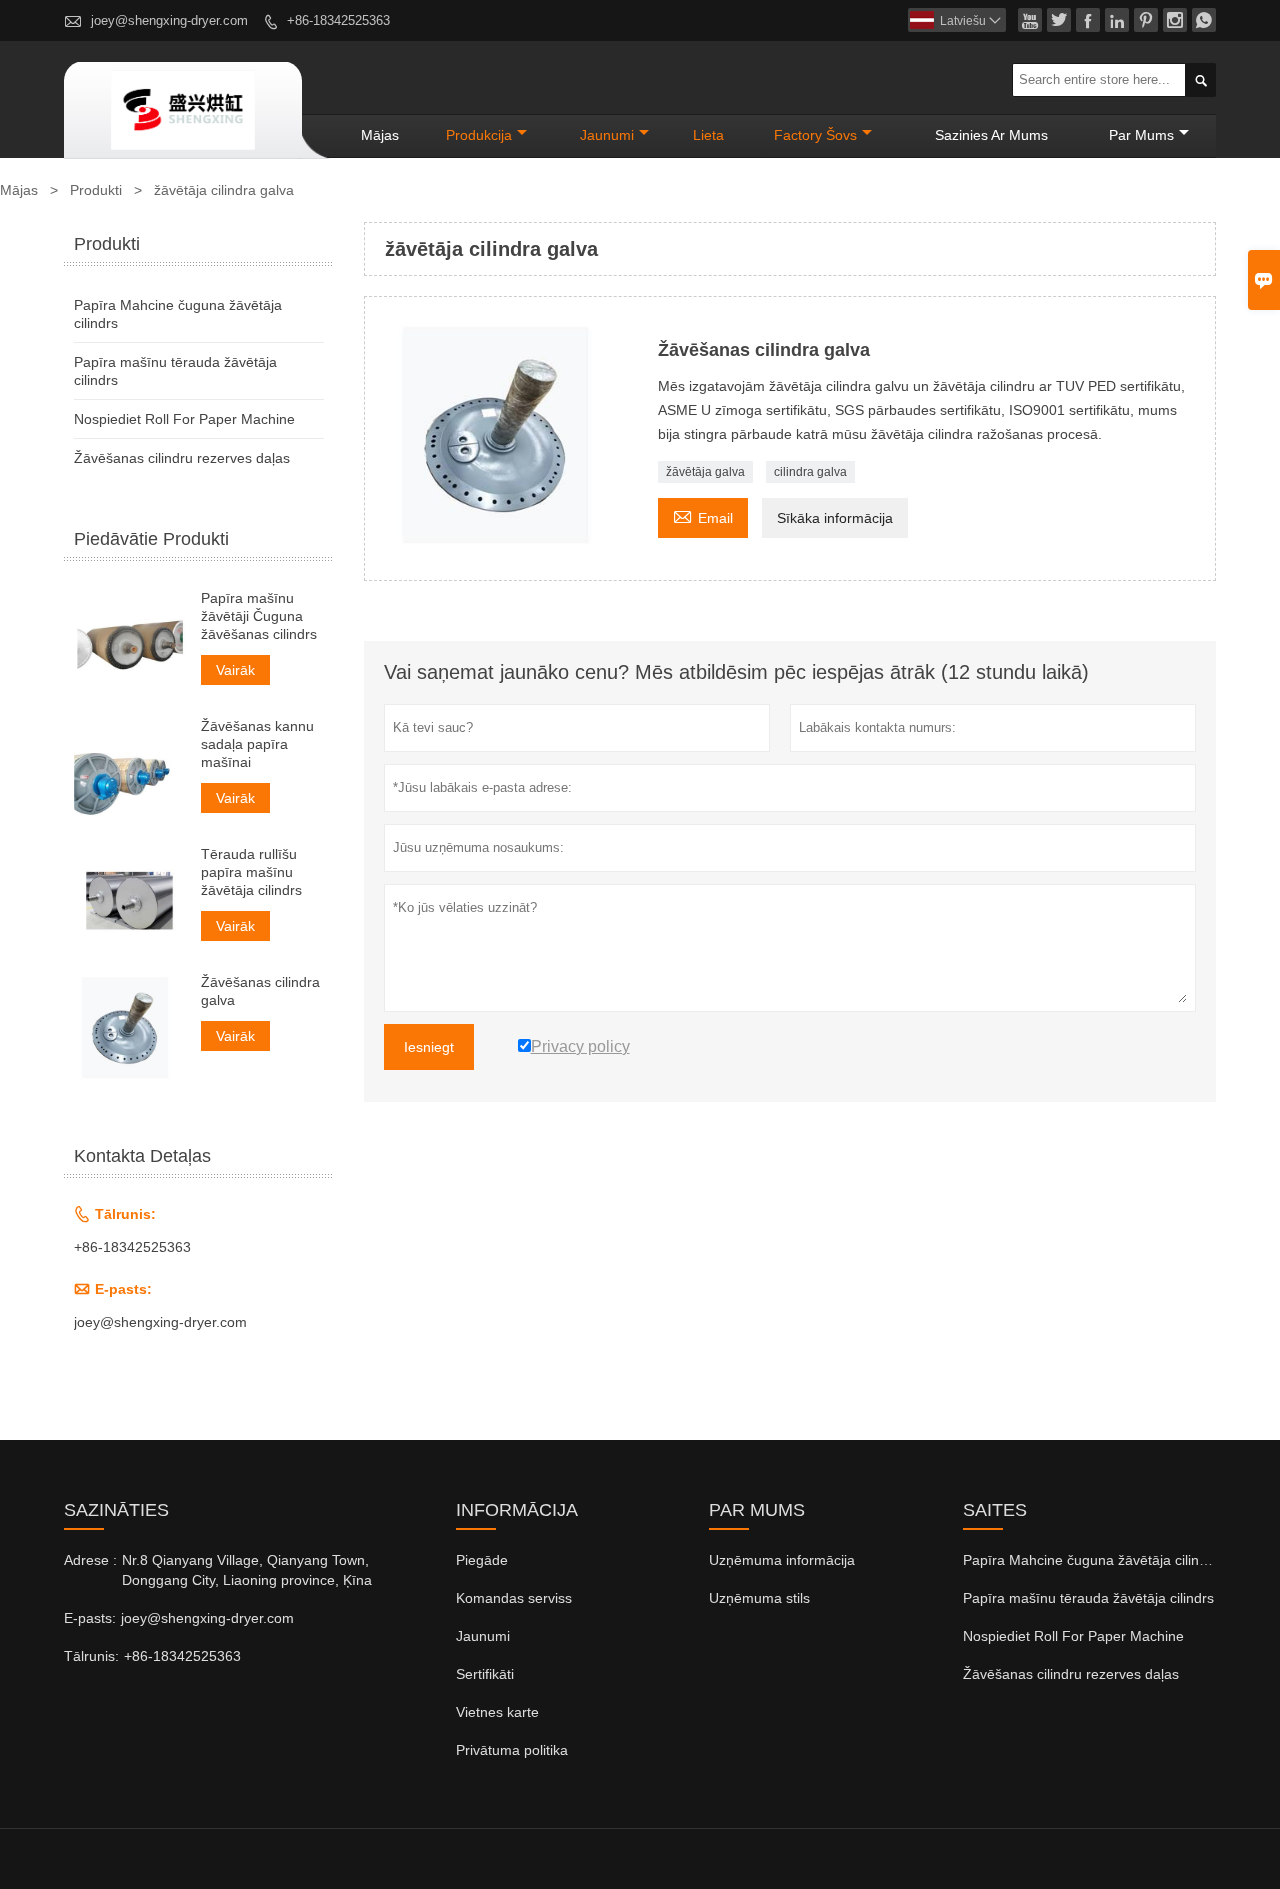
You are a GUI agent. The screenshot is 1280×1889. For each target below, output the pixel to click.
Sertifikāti (485, 1674)
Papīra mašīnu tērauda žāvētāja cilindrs (1088, 1598)
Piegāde (482, 1560)
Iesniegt (429, 1047)
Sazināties (116, 1510)
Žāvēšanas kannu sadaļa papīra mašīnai (257, 744)
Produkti (96, 190)
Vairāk (235, 670)
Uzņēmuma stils (759, 1598)
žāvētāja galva (705, 472)
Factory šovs (815, 135)
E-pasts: (90, 1618)
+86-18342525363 (338, 20)
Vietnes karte (497, 1712)
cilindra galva (810, 472)
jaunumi (607, 135)
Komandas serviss (514, 1598)
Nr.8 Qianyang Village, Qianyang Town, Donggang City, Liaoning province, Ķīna (247, 1570)
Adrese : (90, 1560)
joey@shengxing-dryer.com (169, 20)
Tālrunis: (91, 1656)
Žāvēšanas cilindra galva (260, 991)
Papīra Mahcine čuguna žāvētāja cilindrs (1091, 1560)
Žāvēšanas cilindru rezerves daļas (182, 458)
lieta (708, 135)
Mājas (380, 135)
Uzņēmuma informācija (782, 1560)
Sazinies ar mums (991, 135)
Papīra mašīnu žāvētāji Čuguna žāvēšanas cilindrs (259, 616)
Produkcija (479, 135)
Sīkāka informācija (835, 518)
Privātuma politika (512, 1750)
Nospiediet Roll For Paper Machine (184, 419)
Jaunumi (483, 1636)
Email (703, 515)
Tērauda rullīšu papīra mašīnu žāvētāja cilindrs (251, 872)
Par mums (1141, 135)
